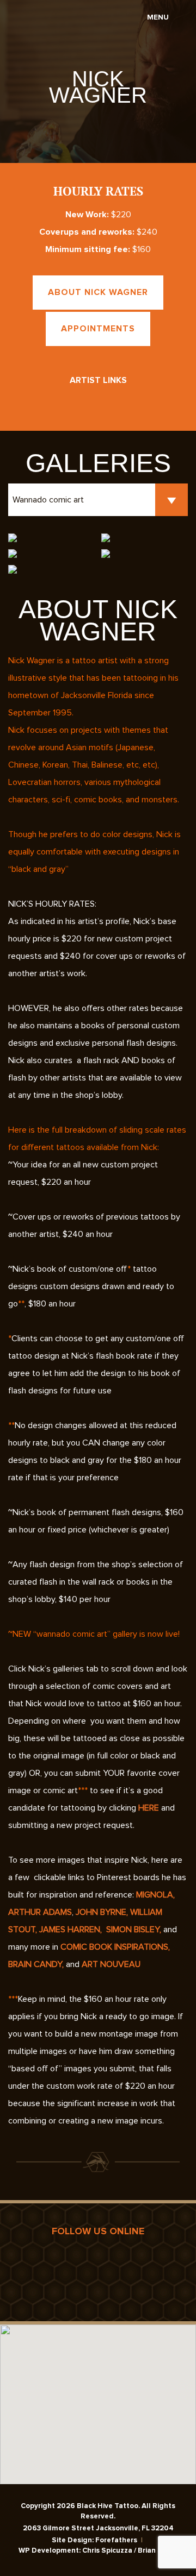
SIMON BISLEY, (135, 1930)
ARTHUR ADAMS (40, 1912)
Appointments (98, 329)
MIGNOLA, (155, 1895)
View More (98, 125)
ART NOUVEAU (111, 1964)
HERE (150, 1808)
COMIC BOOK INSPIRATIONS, (115, 1947)
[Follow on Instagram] (132, 403)
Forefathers (116, 2540)
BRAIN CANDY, (36, 1964)
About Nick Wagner (98, 292)
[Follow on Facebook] (98, 403)
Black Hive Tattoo (23, 22)
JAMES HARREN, (71, 1930)
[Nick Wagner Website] (64, 403)
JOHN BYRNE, (101, 1912)
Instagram (99, 2269)
